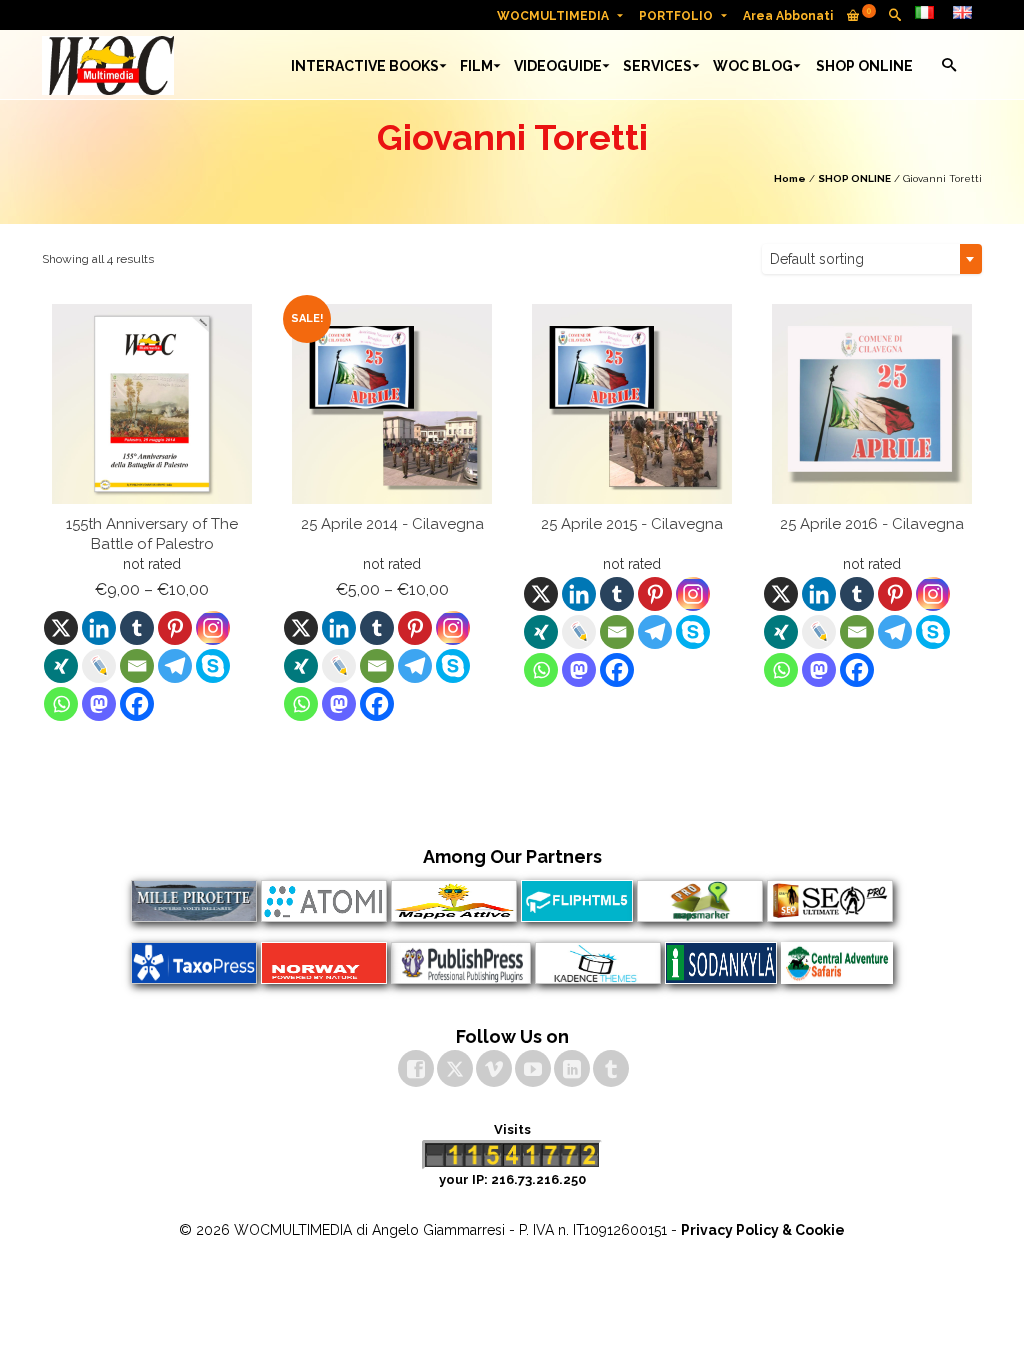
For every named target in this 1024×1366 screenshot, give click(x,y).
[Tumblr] (137, 628)
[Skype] (213, 666)
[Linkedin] (99, 628)
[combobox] (872, 259)
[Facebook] (137, 704)
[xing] (61, 666)
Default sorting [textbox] (817, 259)
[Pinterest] (175, 628)
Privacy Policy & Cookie (763, 1230)
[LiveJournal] (99, 666)
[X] (61, 628)
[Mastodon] (99, 704)
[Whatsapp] (61, 704)
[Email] (137, 666)
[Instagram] (213, 628)
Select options (152, 741)
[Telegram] (175, 666)
